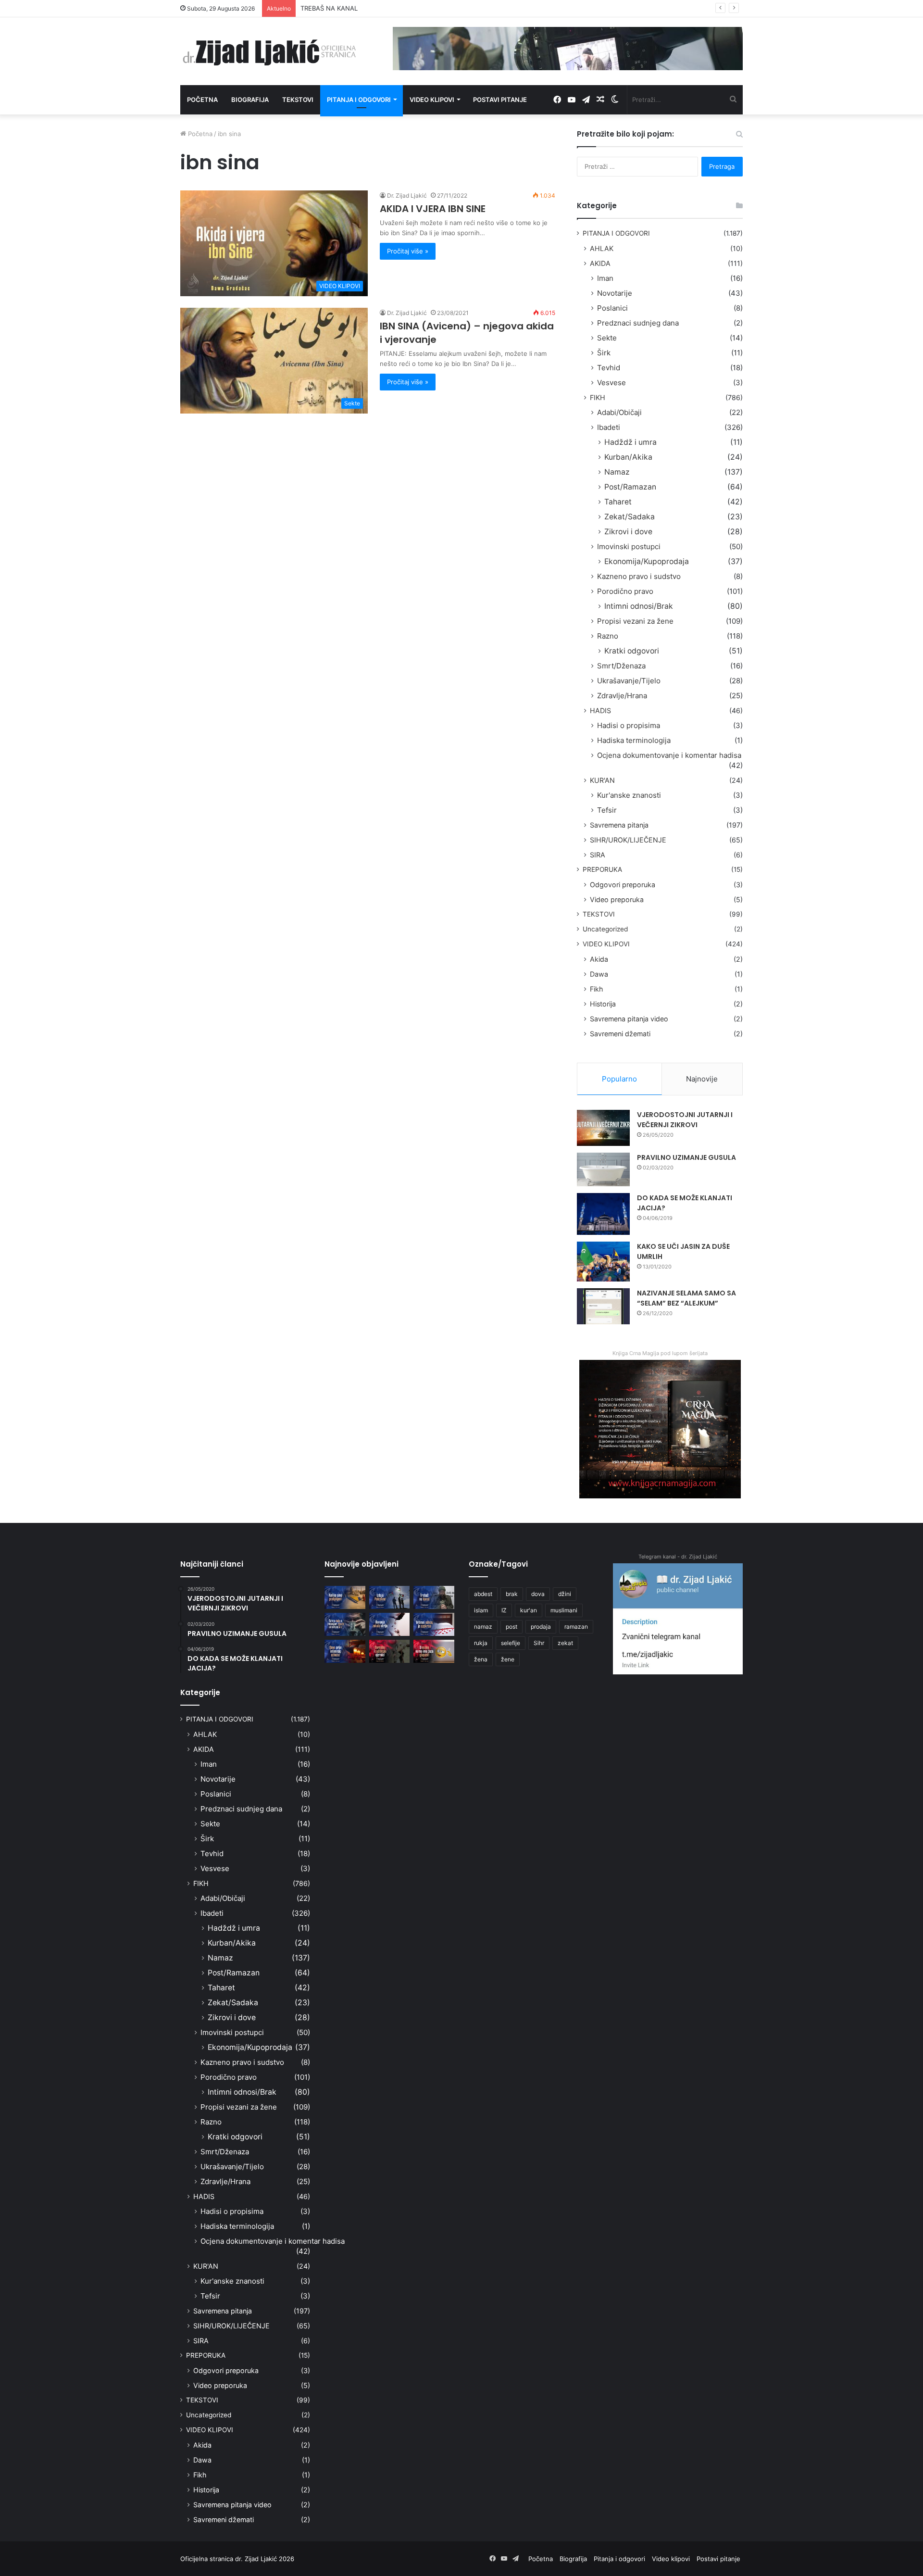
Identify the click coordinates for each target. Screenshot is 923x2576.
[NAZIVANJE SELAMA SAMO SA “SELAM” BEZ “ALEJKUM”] (603, 1306)
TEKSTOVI (599, 914)
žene (508, 1659)
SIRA (598, 855)
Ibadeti (609, 427)
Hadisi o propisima (629, 725)
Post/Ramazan (630, 487)
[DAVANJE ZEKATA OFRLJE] (390, 1624)
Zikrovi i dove (628, 532)
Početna (202, 100)
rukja (481, 1643)
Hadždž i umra (630, 442)
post (511, 1627)
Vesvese (611, 383)
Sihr (539, 1643)
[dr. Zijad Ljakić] (269, 51)
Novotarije (615, 293)
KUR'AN (602, 780)
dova (538, 1594)
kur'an (529, 1610)
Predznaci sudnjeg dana (638, 323)
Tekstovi (298, 100)
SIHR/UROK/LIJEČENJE (628, 840)
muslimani (564, 1610)
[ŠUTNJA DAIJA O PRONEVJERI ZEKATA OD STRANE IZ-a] (345, 1624)
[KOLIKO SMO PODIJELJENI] (345, 1597)
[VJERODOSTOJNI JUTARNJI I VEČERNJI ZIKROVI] (603, 1128)
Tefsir (607, 810)
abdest (483, 1594)
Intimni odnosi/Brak (639, 606)
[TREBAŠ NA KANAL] (434, 1597)
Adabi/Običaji (619, 412)
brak (512, 1594)
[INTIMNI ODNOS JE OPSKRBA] (434, 1624)
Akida (599, 959)
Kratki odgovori (632, 651)
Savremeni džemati (620, 1034)
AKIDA (600, 263)
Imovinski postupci (629, 547)
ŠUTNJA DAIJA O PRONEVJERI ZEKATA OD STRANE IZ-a (384, 8)
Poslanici (612, 308)
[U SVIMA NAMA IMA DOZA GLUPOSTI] (434, 1651)
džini (565, 1594)
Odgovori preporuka (623, 885)
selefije (511, 1643)
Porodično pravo (625, 591)
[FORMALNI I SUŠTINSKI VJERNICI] (390, 1651)
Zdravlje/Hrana (622, 696)
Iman (605, 278)
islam (481, 1610)
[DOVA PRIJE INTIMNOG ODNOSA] (345, 1651)
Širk (604, 353)
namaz (483, 1627)
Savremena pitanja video (629, 1019)
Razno (608, 636)
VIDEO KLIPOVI (606, 944)
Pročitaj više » (408, 251)
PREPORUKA (602, 869)
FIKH (598, 397)
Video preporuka (617, 899)
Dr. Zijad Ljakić (407, 195)
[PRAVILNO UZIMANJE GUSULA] (603, 1169)
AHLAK (602, 248)
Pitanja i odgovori (359, 100)
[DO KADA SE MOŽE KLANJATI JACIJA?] (603, 1214)
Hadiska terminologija (634, 740)
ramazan (576, 1627)
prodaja (541, 1627)
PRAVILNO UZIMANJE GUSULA (686, 1157)
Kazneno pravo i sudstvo (639, 576)
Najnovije (702, 1079)
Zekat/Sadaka (630, 517)
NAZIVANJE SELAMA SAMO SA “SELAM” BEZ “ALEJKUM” (686, 1298)
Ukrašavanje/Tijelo (629, 681)
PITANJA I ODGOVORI (616, 233)
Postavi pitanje (500, 100)
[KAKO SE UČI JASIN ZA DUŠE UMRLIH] (603, 1262)
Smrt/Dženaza (621, 666)
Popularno (619, 1079)
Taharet (618, 502)
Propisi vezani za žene (635, 621)
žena (481, 1659)
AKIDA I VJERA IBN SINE (433, 209)
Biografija (250, 100)
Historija (603, 1004)
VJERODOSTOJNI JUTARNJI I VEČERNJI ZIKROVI (685, 1120)
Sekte (607, 338)
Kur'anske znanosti (629, 795)
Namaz (617, 472)
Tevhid (609, 368)
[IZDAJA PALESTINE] (390, 1597)
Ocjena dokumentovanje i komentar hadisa (669, 755)
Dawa (599, 974)
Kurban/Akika (628, 457)
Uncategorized (605, 929)
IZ (504, 1610)
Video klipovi (432, 100)
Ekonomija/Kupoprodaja (647, 561)
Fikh (596, 989)
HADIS (600, 710)
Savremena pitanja (619, 825)
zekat (565, 1643)
